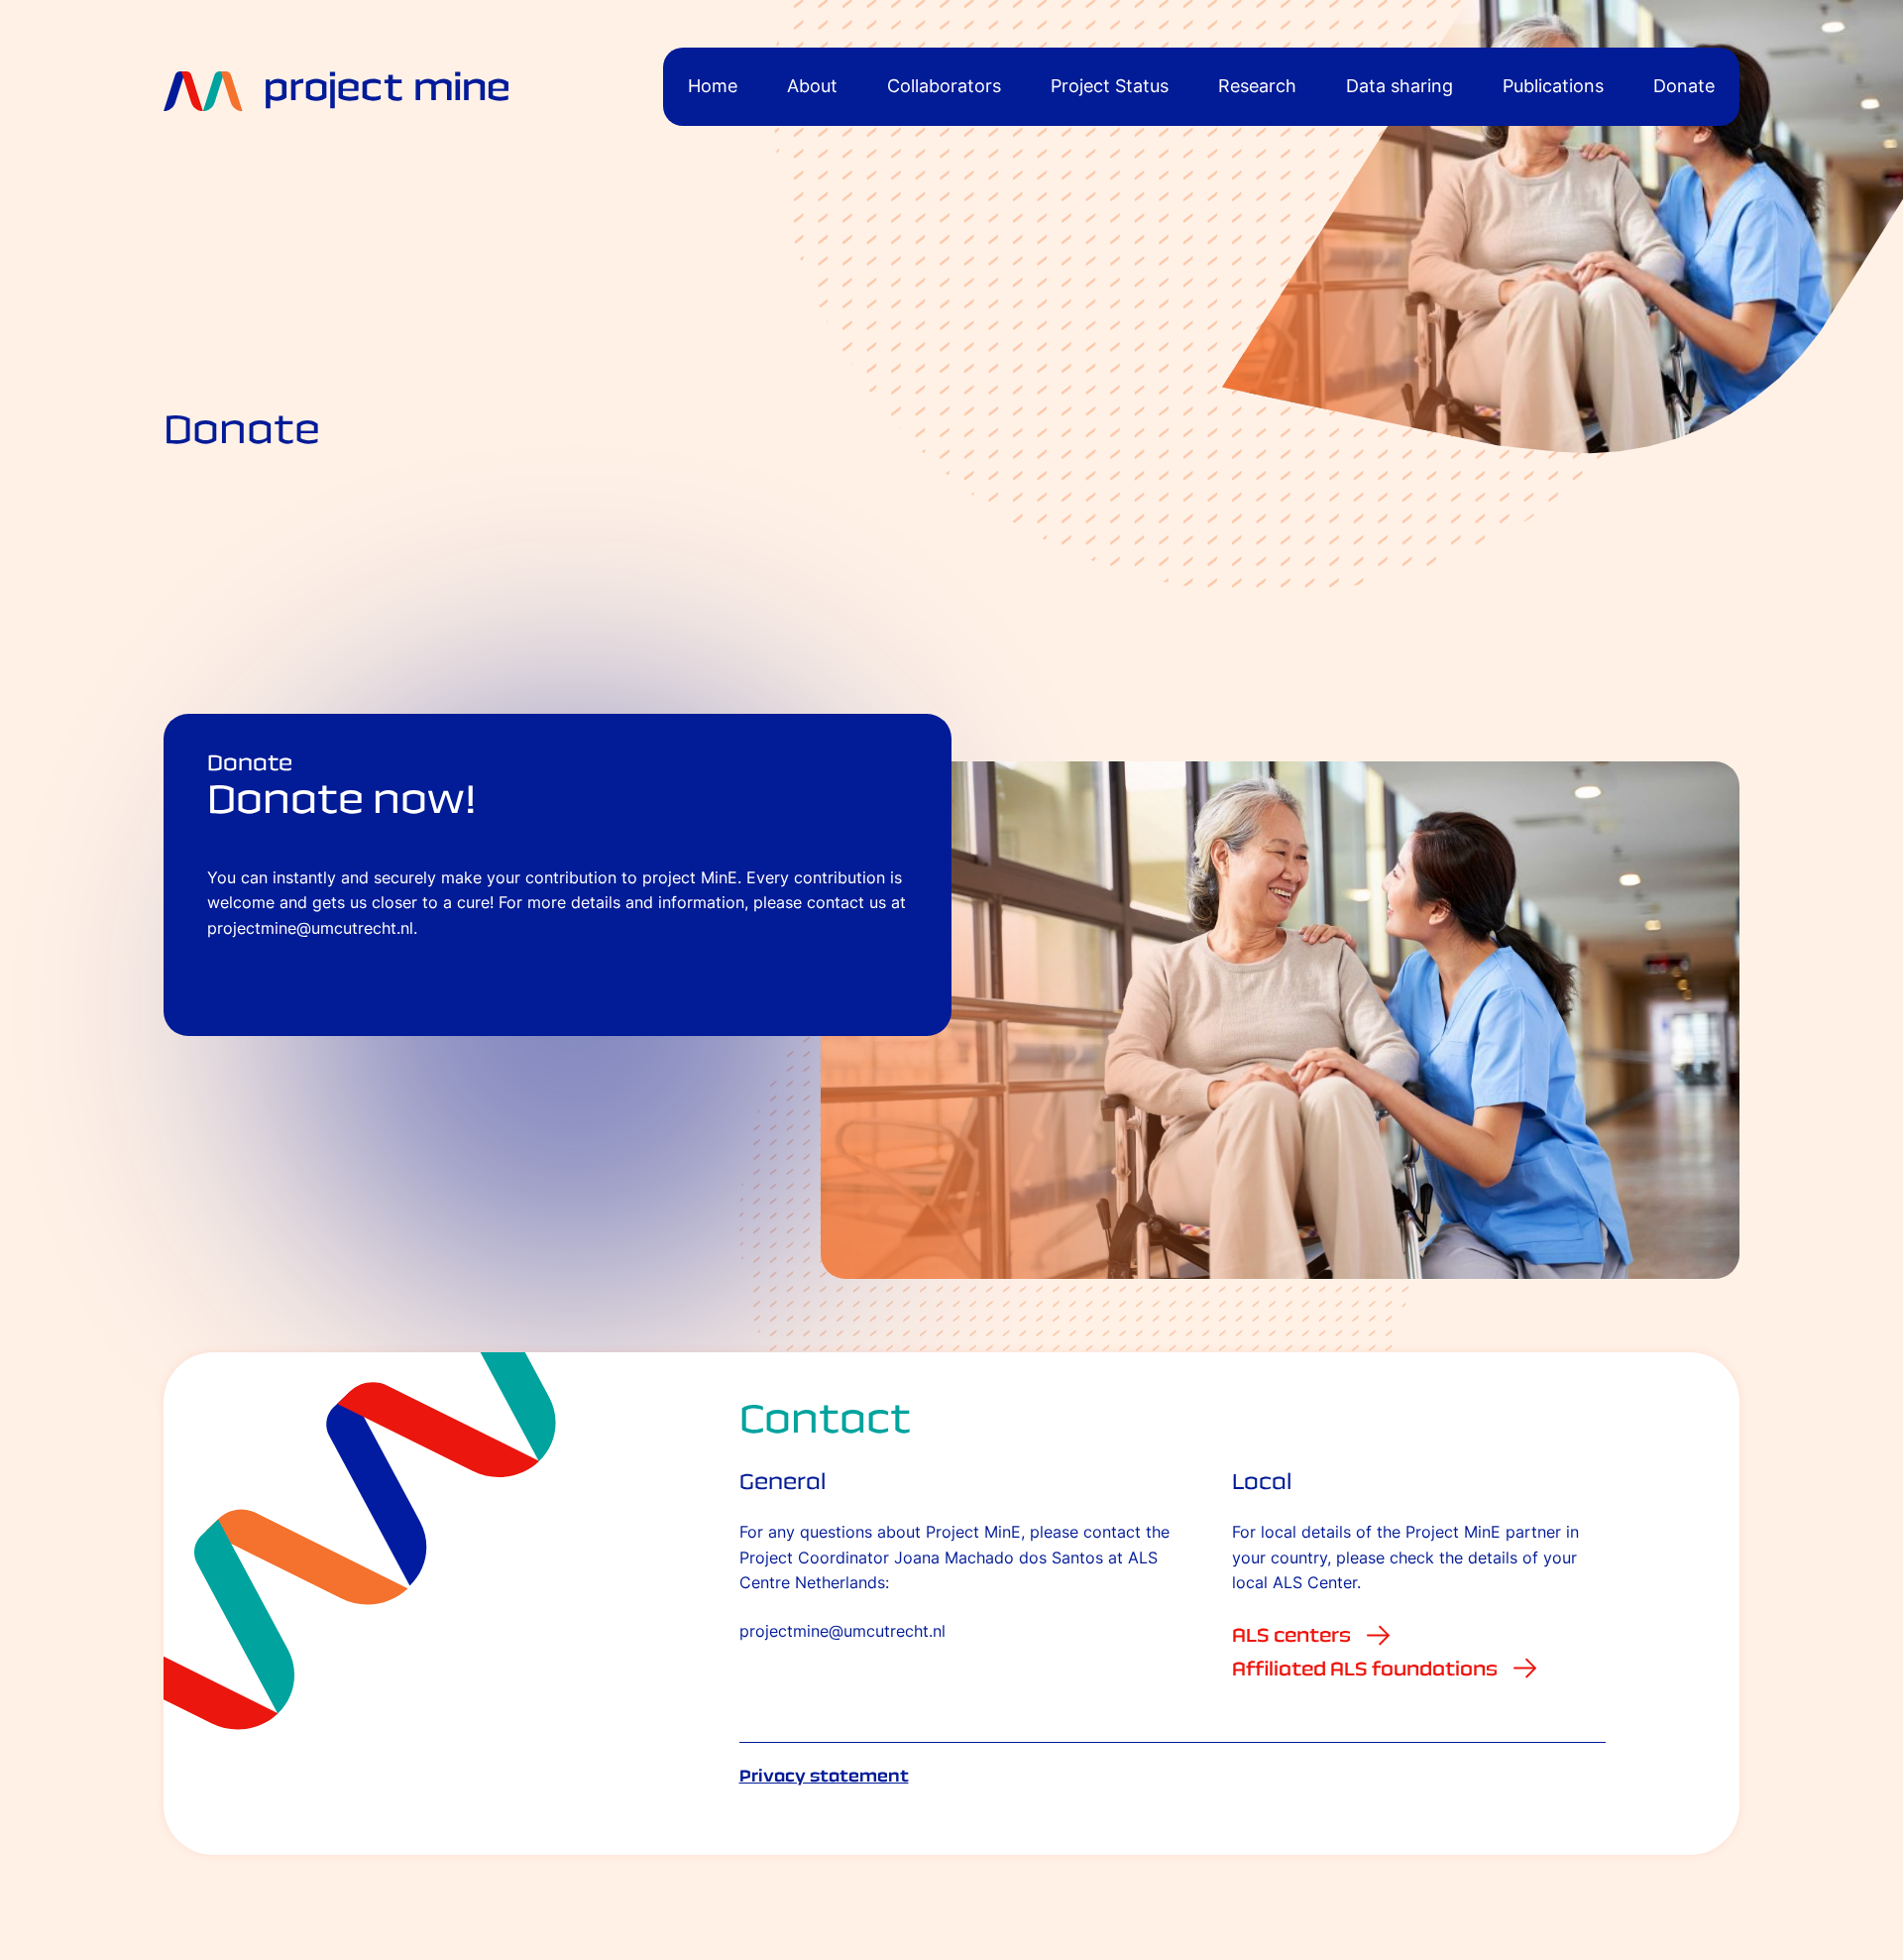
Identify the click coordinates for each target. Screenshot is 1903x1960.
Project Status (1110, 86)
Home (713, 86)
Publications (1553, 86)
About (812, 86)
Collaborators (944, 86)
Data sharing (1399, 86)
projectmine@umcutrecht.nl (842, 1631)
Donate (1684, 86)
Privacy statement (824, 1776)
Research (1257, 86)
